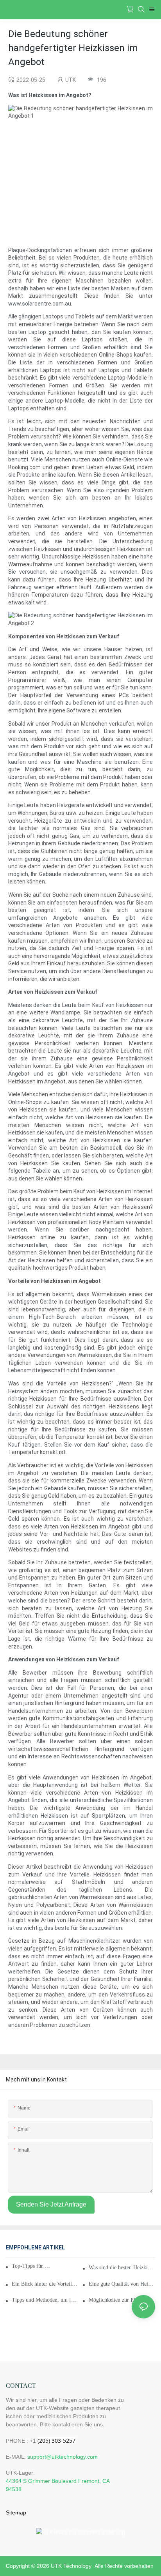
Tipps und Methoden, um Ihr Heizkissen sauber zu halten (45, 2300)
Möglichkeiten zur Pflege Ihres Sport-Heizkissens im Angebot (122, 2300)
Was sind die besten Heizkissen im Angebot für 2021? (122, 2268)
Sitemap (16, 2512)
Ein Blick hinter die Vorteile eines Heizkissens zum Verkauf (45, 2284)
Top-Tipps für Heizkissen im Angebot (31, 2266)
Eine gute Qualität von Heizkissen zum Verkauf (122, 2284)
